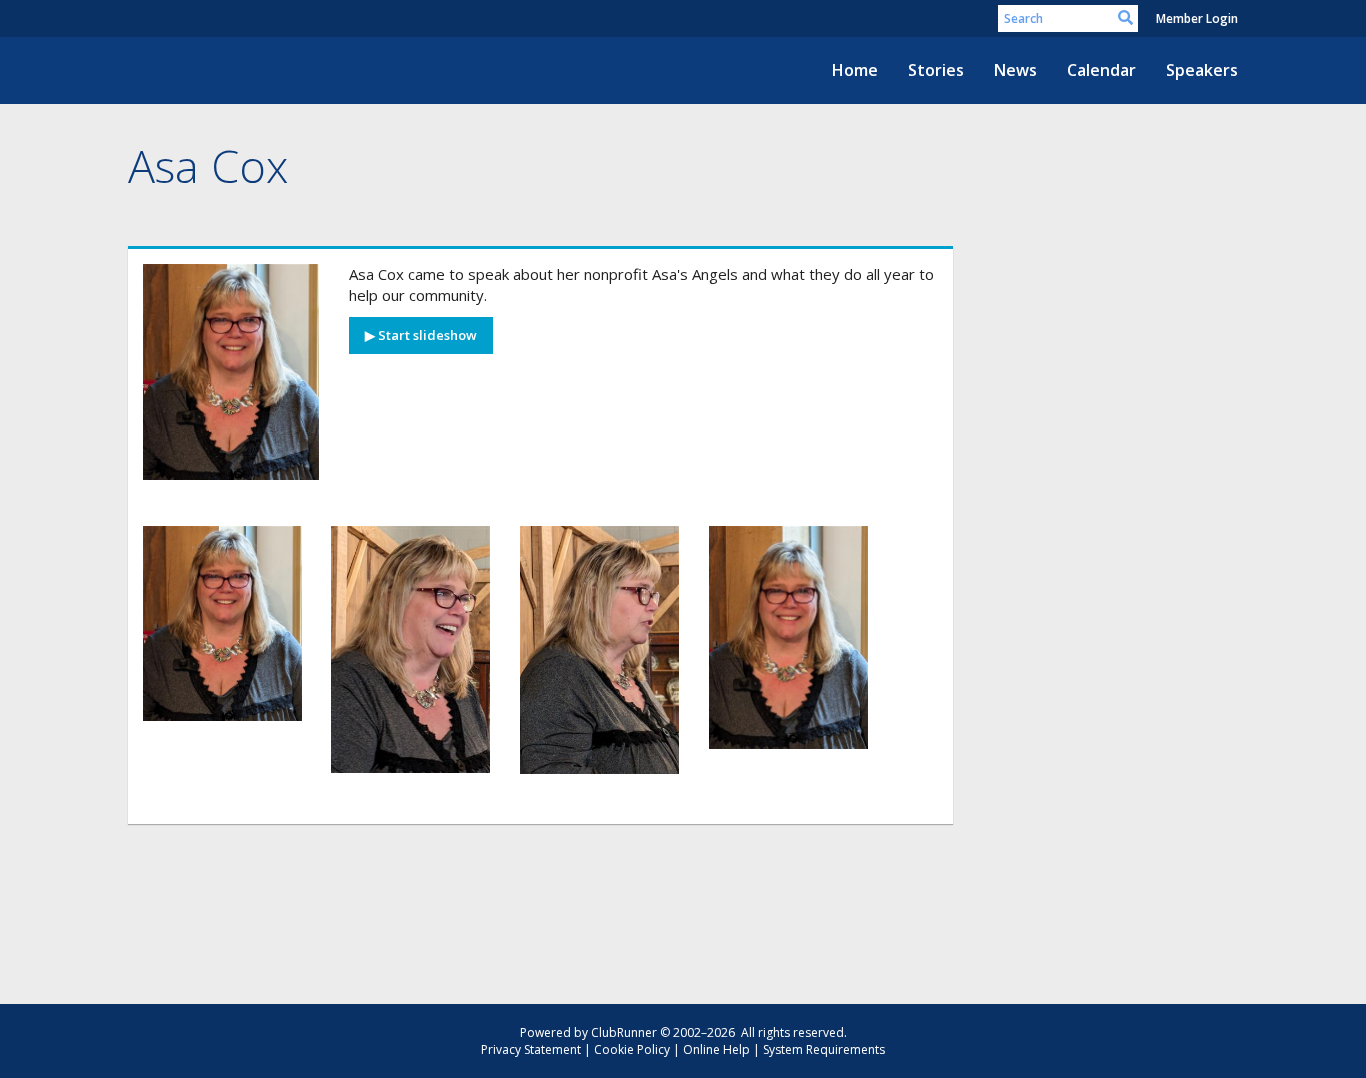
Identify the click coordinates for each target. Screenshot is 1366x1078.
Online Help (716, 1049)
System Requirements (824, 1049)
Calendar (1101, 70)
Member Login (1197, 18)
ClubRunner (624, 1032)
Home (855, 70)
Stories (936, 70)
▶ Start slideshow (421, 335)
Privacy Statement (531, 1049)
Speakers (1202, 70)
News (1015, 70)
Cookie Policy (632, 1049)
